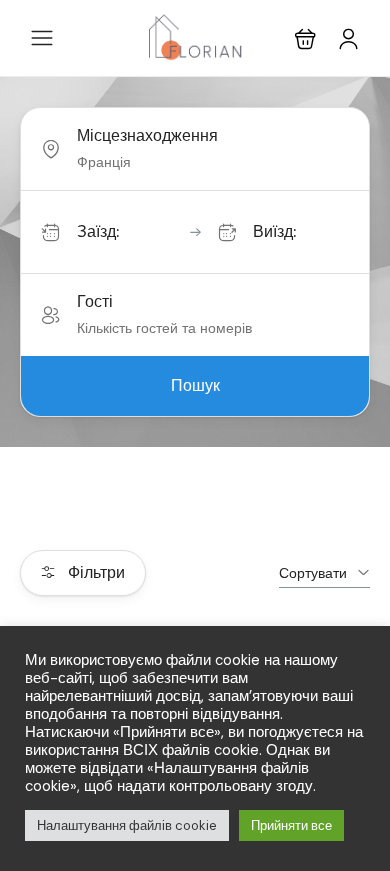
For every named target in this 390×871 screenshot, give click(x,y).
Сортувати (313, 573)
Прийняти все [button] (291, 825)
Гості (95, 301)
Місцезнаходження (147, 135)
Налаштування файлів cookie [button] (127, 825)
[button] (305, 38)
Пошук (195, 385)
